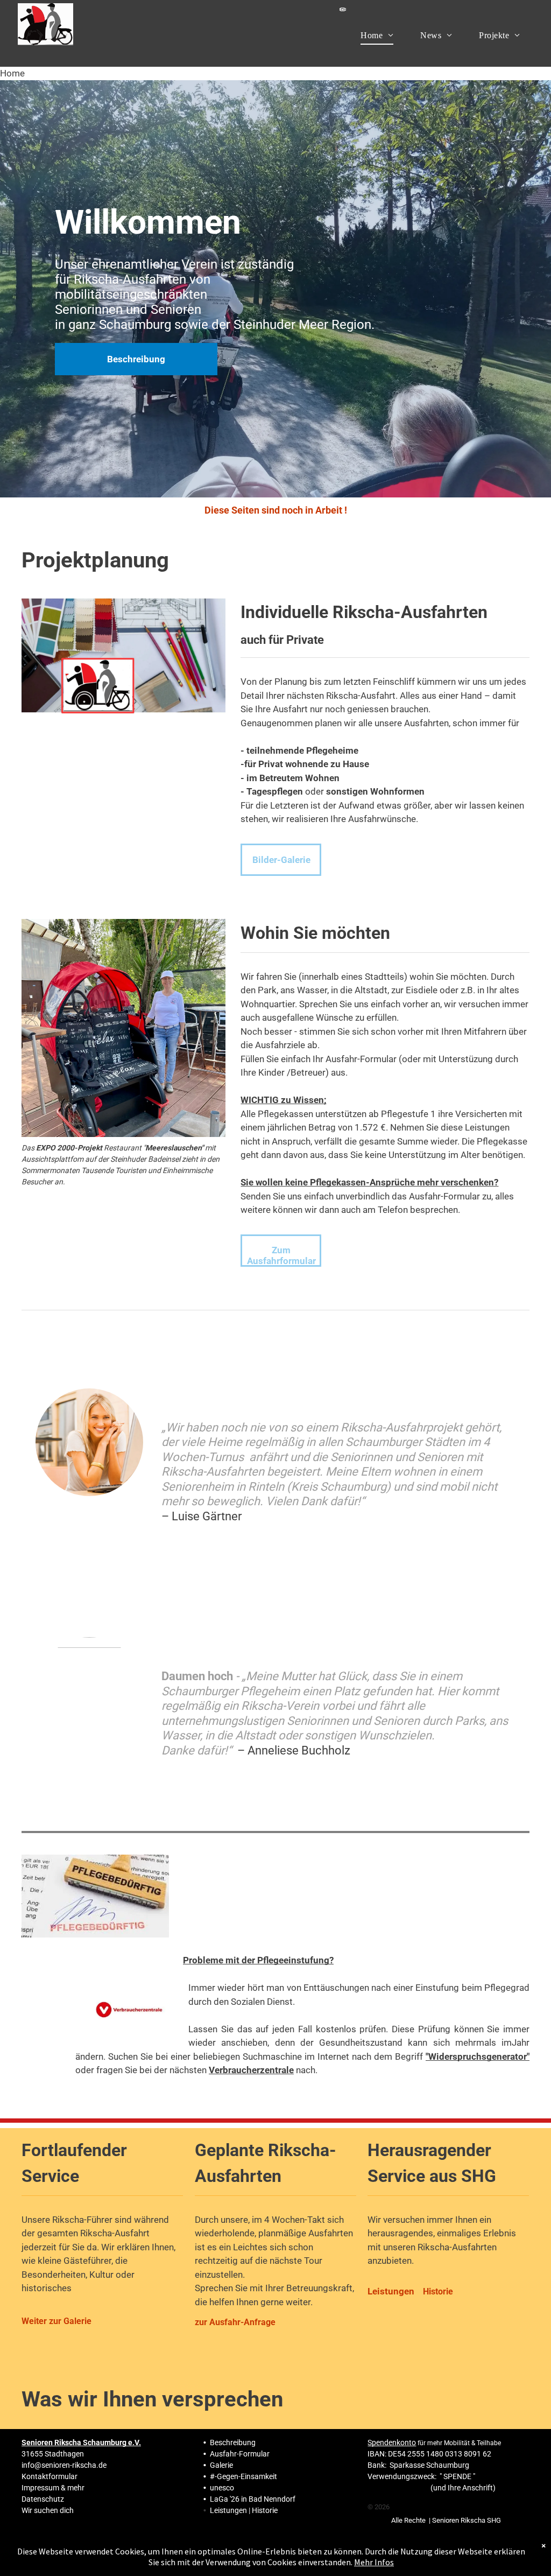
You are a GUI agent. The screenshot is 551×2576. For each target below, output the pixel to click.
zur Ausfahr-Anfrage (235, 2322)
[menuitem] (377, 35)
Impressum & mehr (53, 2488)
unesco (222, 2488)
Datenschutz (43, 2499)
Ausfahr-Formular (240, 2454)
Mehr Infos (374, 2562)
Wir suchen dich (48, 2510)
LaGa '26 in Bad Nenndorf (253, 2499)
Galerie (221, 2465)
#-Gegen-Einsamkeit (243, 2476)
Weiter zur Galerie (56, 2321)
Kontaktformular (50, 2476)
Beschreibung (233, 2442)
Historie (265, 2510)
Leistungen (228, 2510)
